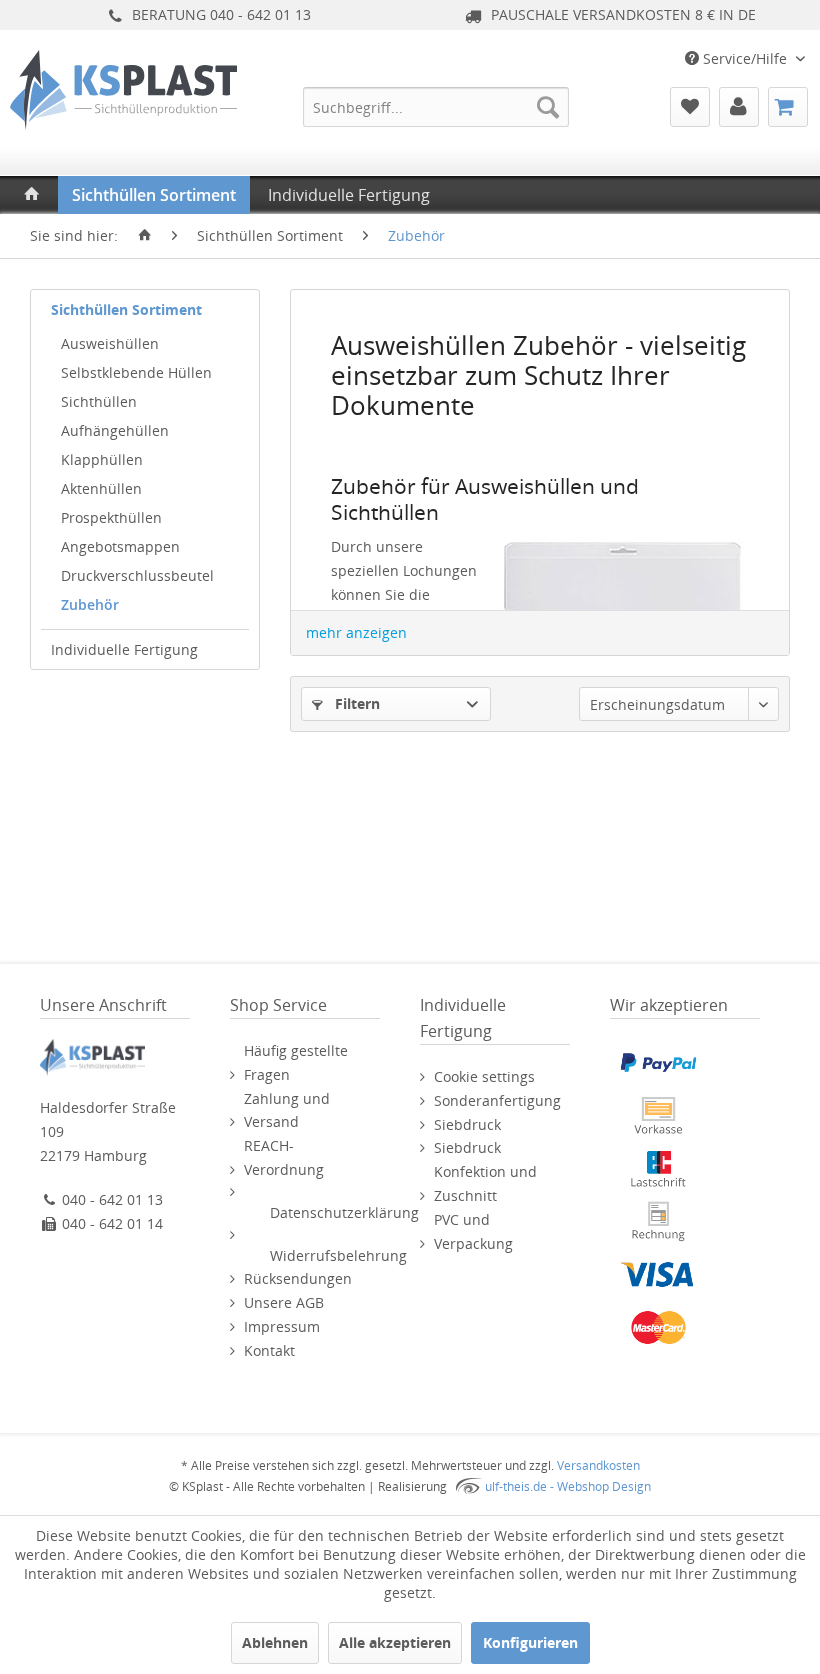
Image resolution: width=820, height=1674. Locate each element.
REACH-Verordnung (284, 1157)
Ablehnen (275, 1642)
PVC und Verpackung (473, 1231)
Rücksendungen (298, 1278)
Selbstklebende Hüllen (136, 372)
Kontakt (269, 1350)
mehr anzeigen (356, 632)
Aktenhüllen (101, 488)
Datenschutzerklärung (344, 1212)
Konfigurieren (530, 1642)
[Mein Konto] (739, 107)
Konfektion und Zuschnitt (485, 1183)
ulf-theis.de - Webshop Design (568, 1486)
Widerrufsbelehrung (338, 1255)
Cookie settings (484, 1076)
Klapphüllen (102, 459)
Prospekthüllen (111, 517)
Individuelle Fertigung (124, 649)
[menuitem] (436, 107)
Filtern (355, 703)
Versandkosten (598, 1465)
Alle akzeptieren (395, 1642)
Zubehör (90, 604)
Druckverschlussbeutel (137, 575)
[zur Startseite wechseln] (145, 236)
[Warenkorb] (788, 107)
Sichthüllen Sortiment (126, 309)
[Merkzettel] (690, 107)
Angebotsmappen (120, 546)
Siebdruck (467, 1124)
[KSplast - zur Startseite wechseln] (123, 125)
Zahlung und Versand (287, 1110)
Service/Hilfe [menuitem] (745, 58)
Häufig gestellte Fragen (296, 1062)
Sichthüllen (99, 401)
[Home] (32, 195)
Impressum (282, 1326)
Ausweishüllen (110, 343)
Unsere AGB (284, 1302)
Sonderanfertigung (497, 1100)
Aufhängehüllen (115, 430)
